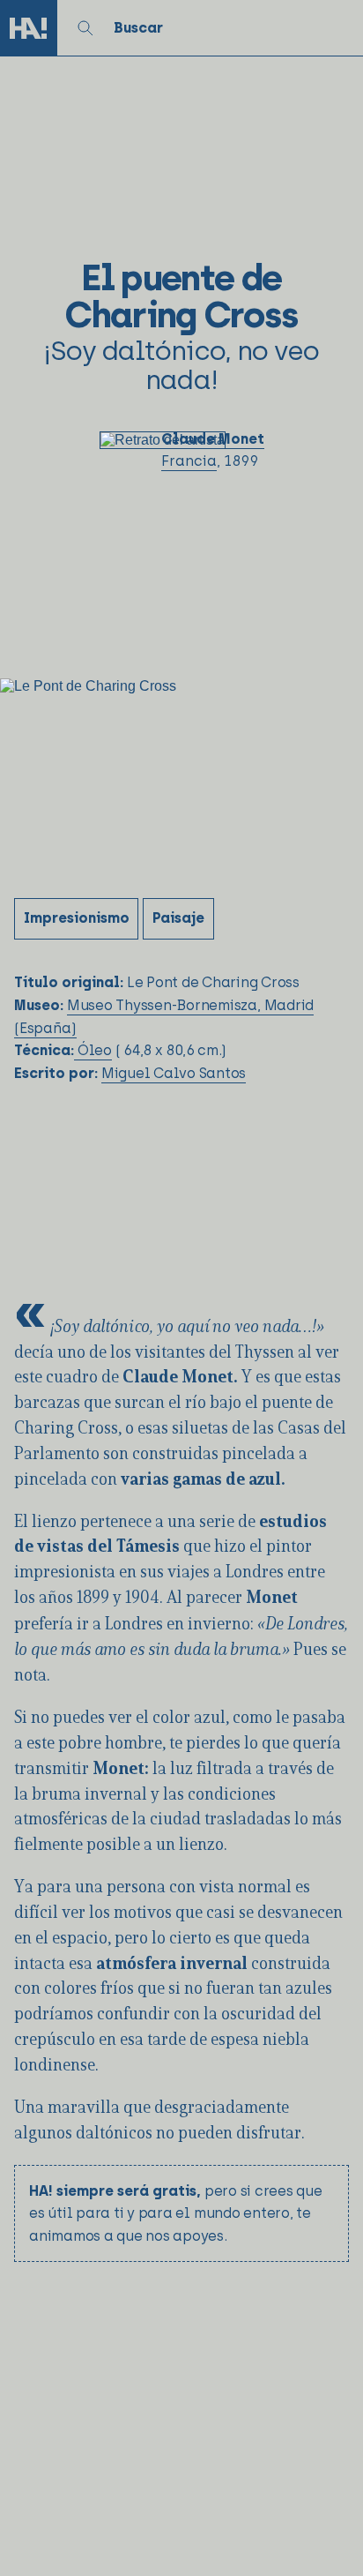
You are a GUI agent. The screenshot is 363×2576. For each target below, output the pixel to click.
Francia (189, 461)
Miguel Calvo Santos (174, 1073)
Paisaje (178, 918)
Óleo (93, 1050)
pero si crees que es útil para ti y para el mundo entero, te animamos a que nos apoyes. (176, 2213)
